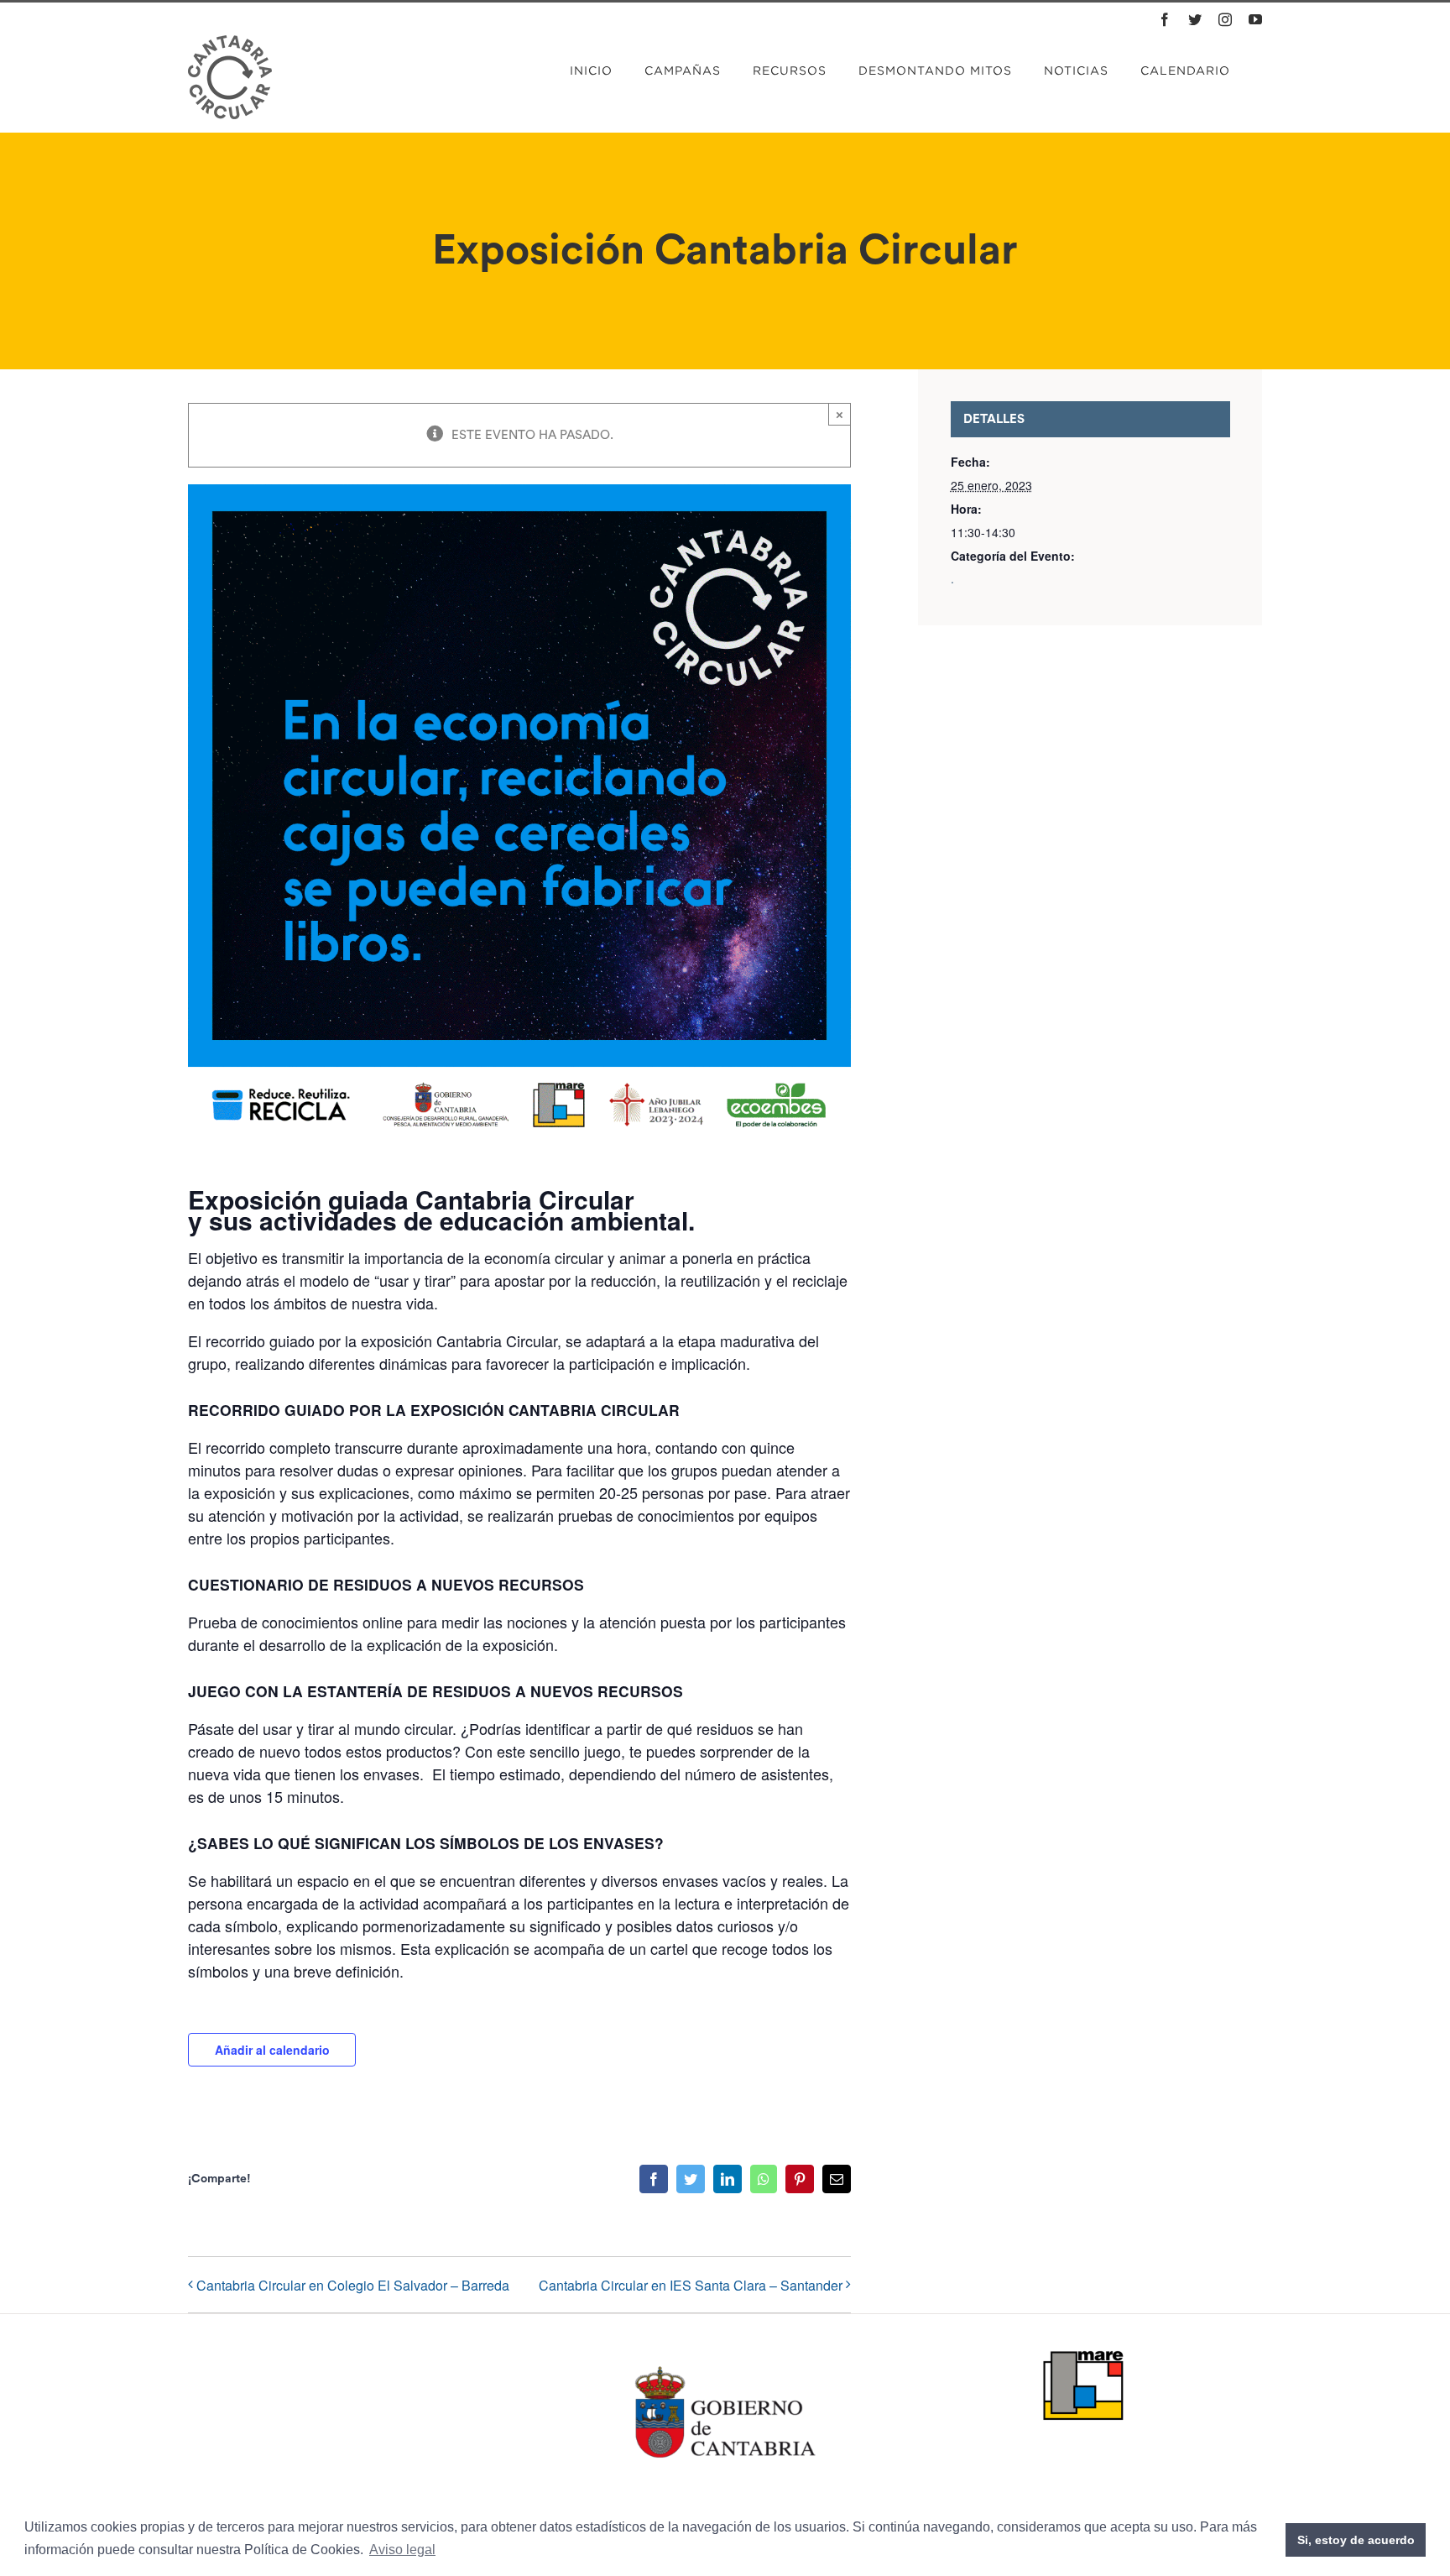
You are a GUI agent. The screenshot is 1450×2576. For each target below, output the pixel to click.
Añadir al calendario (272, 2050)
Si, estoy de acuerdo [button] (1356, 2540)
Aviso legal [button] (402, 2550)
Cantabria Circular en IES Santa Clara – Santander (691, 2285)
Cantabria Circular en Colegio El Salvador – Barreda (353, 2285)
